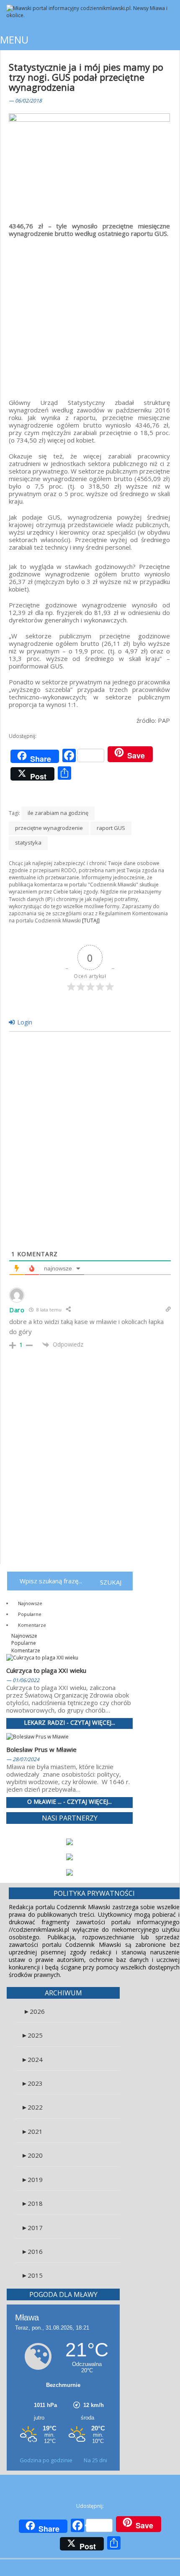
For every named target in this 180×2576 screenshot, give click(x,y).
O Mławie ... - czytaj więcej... (69, 1802)
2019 (32, 2179)
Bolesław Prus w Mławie (41, 1749)
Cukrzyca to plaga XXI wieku (46, 1670)
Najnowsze (30, 1603)
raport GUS (111, 828)
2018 (32, 2203)
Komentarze (31, 1625)
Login (24, 1022)
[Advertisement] (89, 313)
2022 (32, 2107)
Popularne (29, 1614)
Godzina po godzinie (47, 2460)
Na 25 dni (95, 2460)
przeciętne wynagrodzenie (49, 828)
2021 (32, 2131)
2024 (32, 2059)
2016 (32, 2251)
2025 (32, 2035)
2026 (34, 2011)
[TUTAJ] (91, 921)
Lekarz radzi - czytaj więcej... (69, 1723)
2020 (32, 2155)
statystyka (28, 842)
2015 (32, 2275)
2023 (32, 2083)
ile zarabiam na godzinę (58, 813)
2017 (32, 2228)
